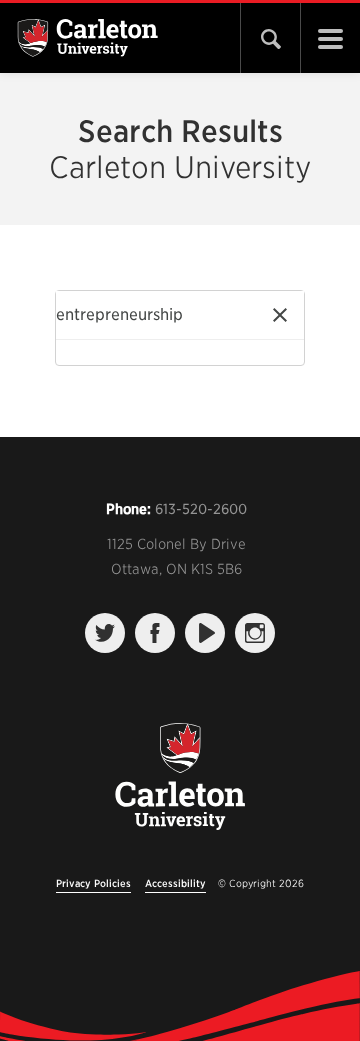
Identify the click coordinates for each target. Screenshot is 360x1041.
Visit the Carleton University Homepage (180, 788)
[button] (280, 315)
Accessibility (175, 883)
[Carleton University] (118, 38)
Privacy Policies (93, 883)
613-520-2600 (201, 509)
